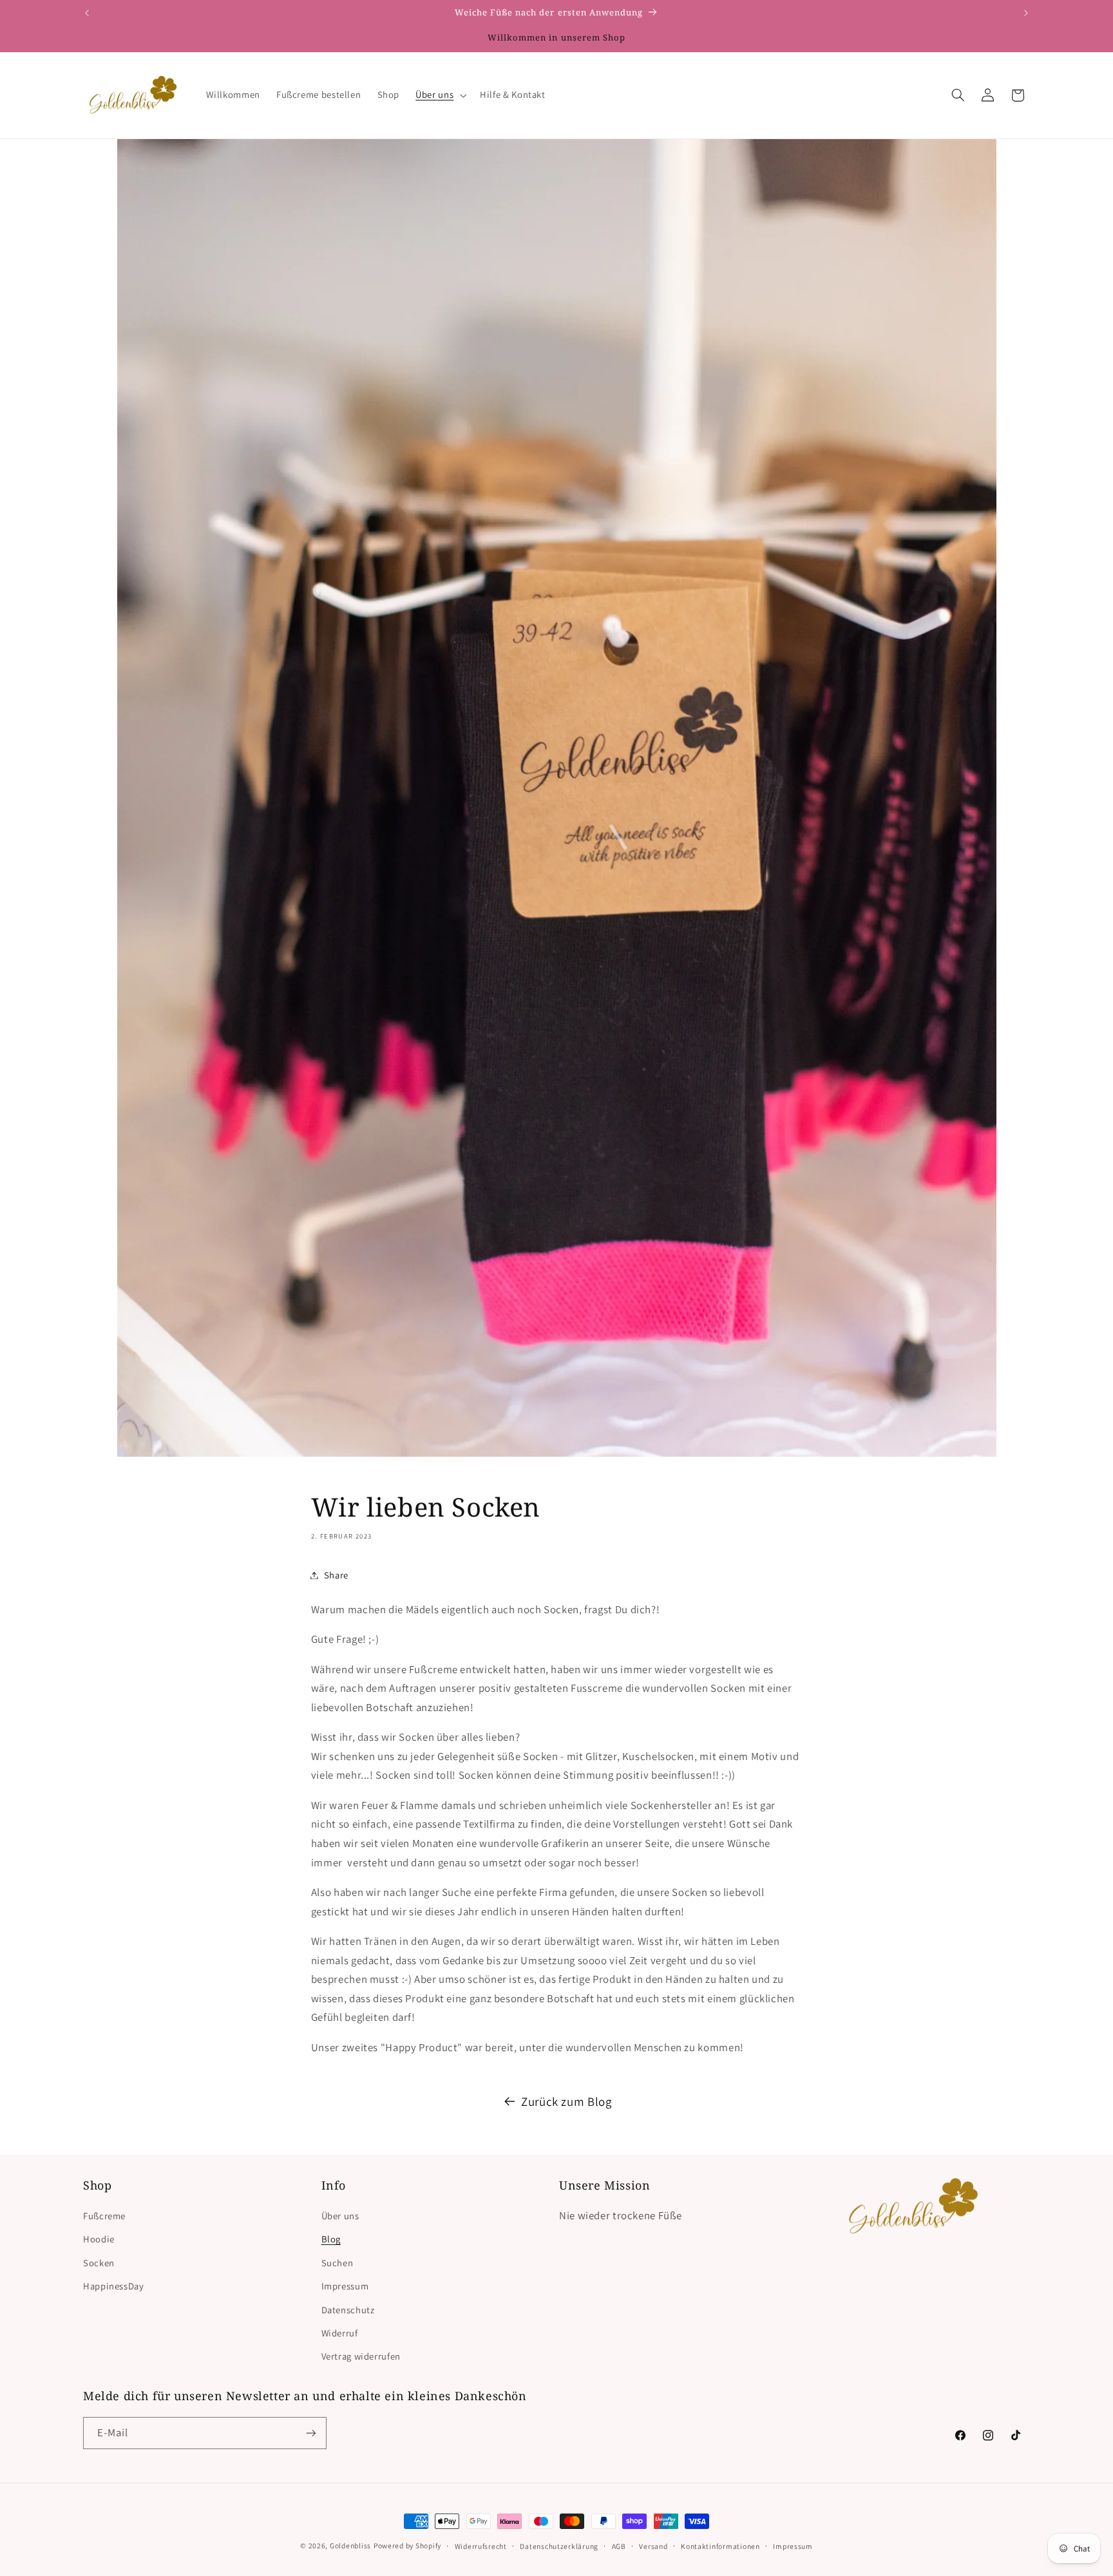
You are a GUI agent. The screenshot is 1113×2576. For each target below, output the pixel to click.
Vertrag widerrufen (361, 2356)
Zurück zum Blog (566, 2101)
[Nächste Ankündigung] (1026, 13)
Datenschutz (348, 2310)
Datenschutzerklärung (559, 2546)
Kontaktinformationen (720, 2546)
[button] (440, 95)
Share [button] (336, 1575)
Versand (653, 2546)
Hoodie (99, 2239)
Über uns (340, 2216)
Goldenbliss (350, 2545)
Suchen (338, 2263)
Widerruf (340, 2333)
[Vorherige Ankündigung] (87, 13)
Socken (99, 2263)
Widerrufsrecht (481, 2546)
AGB (619, 2546)
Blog (331, 2239)
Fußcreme (104, 2216)
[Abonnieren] (311, 2433)
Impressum (345, 2286)
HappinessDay (114, 2286)
